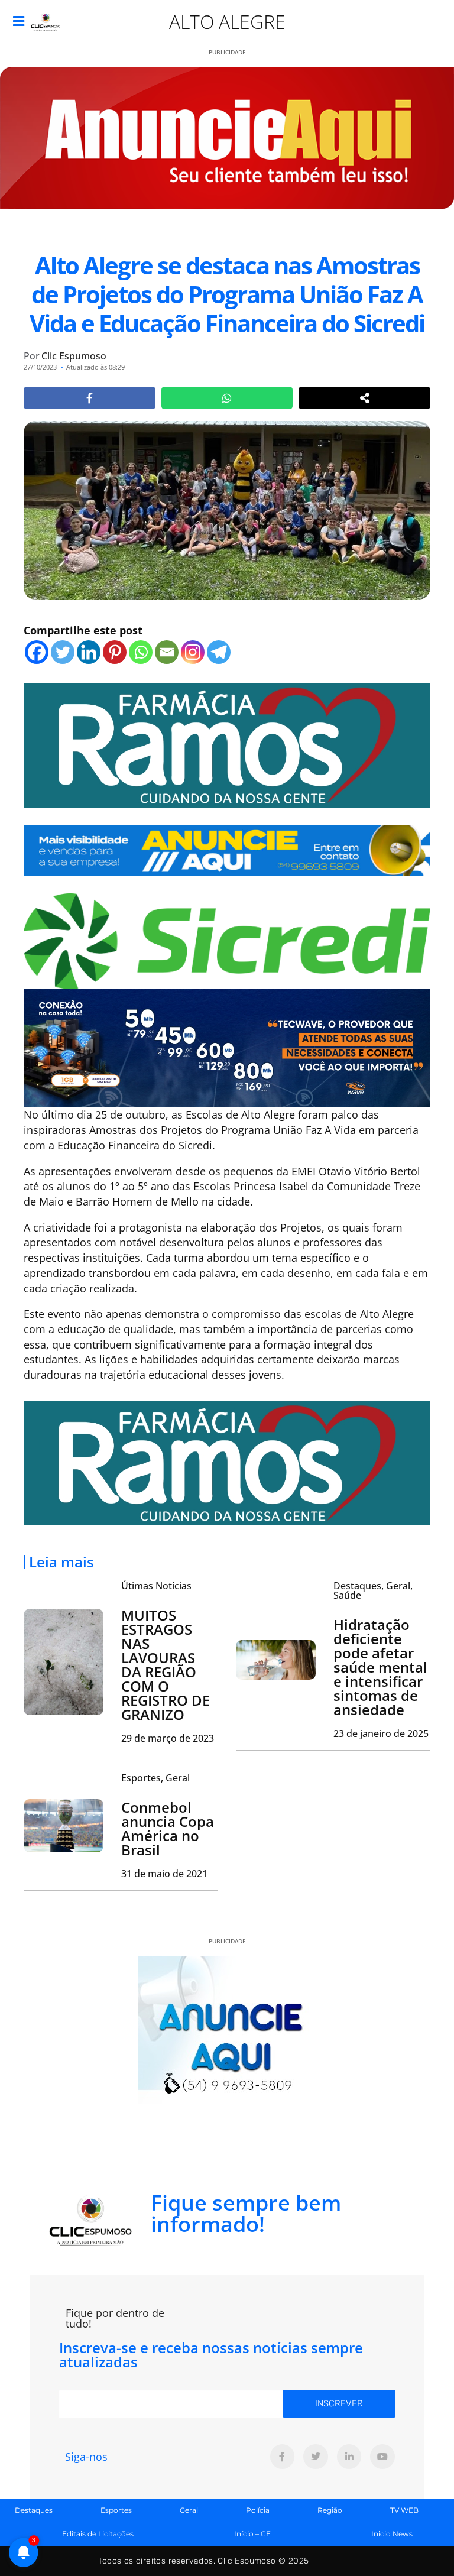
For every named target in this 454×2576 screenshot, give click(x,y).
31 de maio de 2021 (164, 1874)
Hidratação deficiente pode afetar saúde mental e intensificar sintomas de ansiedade (380, 1667)
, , (373, 1590)
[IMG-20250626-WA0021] (227, 1047)
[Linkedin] (89, 652)
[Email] (167, 652)
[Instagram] (193, 652)
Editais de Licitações (98, 2534)
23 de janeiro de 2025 (381, 1733)
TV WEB (404, 2510)
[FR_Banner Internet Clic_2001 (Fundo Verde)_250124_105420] (227, 744)
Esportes (116, 2510)
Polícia (258, 2510)
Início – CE (252, 2534)
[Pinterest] (115, 652)
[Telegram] (219, 652)
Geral (189, 2510)
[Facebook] (37, 652)
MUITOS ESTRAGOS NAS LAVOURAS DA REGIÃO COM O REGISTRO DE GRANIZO (166, 1665)
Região (330, 2510)
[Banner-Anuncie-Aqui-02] (227, 849)
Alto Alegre (227, 22)
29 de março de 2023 (168, 1738)
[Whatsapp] (141, 652)
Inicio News (392, 2534)
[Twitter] (63, 652)
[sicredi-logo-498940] (227, 939)
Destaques (34, 2510)
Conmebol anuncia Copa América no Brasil (168, 1828)
